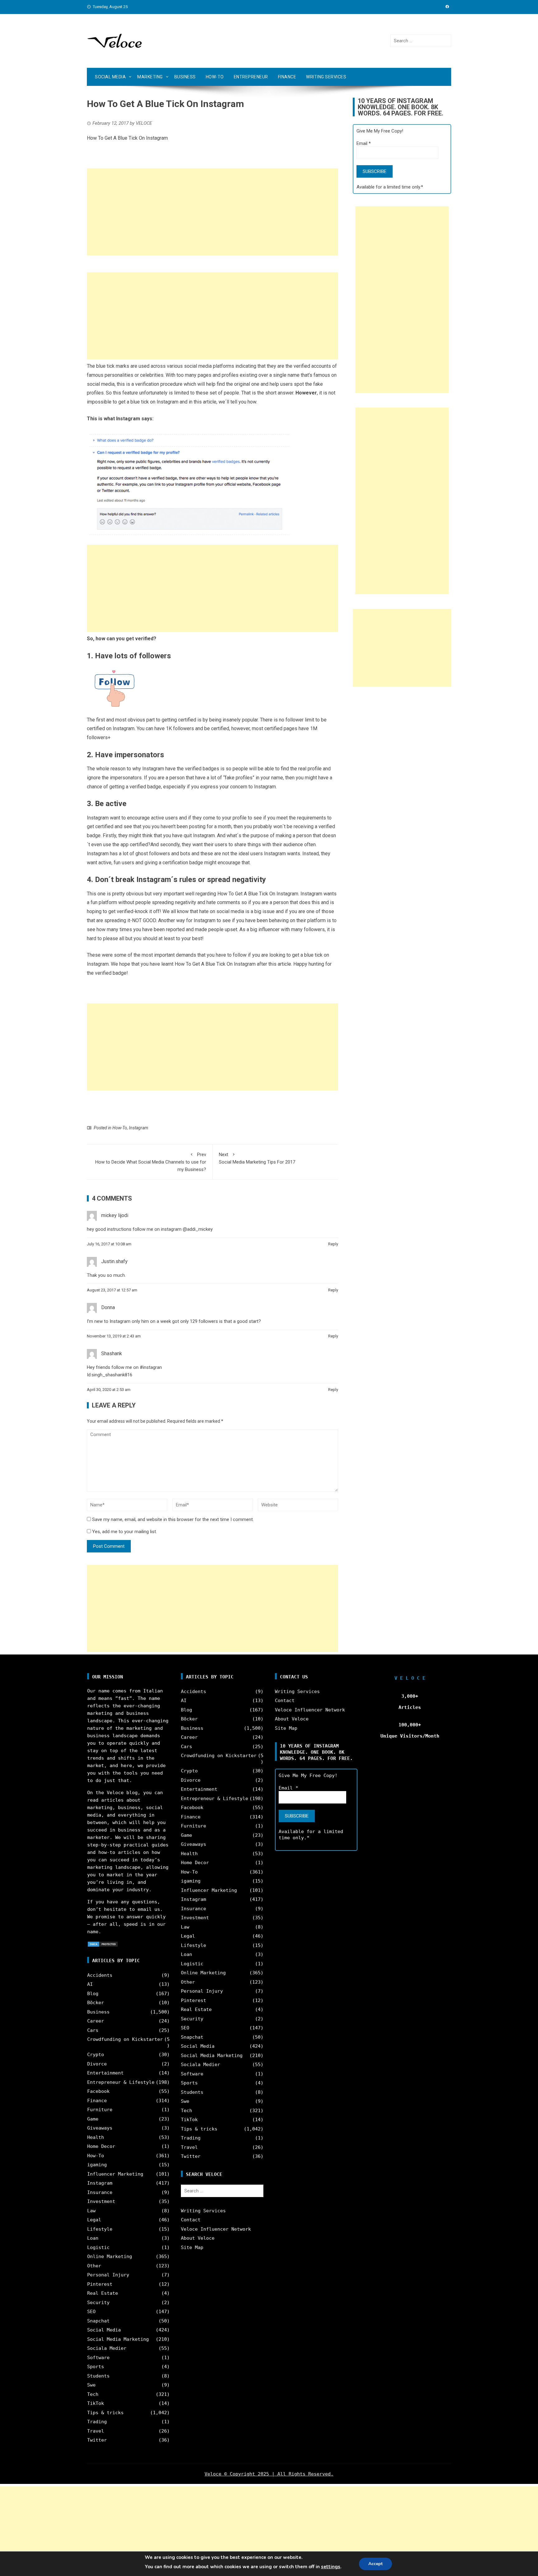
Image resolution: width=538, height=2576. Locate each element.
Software (98, 2358)
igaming (97, 2165)
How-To (215, 77)
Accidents (100, 1975)
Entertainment (105, 2073)
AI (90, 1984)
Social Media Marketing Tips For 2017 (257, 1158)
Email (364, 143)
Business (185, 77)
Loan (93, 2238)
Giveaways (100, 2128)
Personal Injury (108, 2275)
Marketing (150, 77)
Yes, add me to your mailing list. (124, 1532)
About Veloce (198, 2238)
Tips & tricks (105, 2413)
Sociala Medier (107, 2348)
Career (96, 2021)
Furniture (100, 2110)
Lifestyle (100, 2229)
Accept (375, 2564)
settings (331, 2567)
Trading (97, 2422)
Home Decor (101, 2146)
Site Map (192, 2247)
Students (98, 2376)
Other (94, 2266)
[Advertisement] (212, 212)
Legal (94, 2220)
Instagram (139, 1128)
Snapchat (98, 2321)
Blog (93, 1994)
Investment (101, 2201)
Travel (96, 2431)
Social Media (110, 77)
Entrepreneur (251, 77)
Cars (93, 2030)
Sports (96, 2367)
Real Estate (103, 2293)
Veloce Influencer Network (216, 2229)
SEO (91, 2312)
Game (93, 2119)
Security (98, 2303)
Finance (287, 77)
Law (91, 2211)
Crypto (96, 2055)
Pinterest (100, 2284)
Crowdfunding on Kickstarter (125, 2039)
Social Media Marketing (118, 2339)
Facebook (98, 2091)
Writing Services (326, 77)
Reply (333, 1244)
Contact (191, 2220)
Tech (93, 2394)
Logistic (98, 2247)
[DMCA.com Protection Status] (103, 1944)
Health (96, 2137)
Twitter (97, 2440)
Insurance (100, 2192)
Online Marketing (110, 2256)
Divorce (97, 2064)
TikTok (96, 2403)
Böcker (96, 2003)
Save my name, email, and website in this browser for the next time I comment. (173, 1519)
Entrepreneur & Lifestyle (121, 2082)
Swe (91, 2385)
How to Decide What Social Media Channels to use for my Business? (151, 1162)
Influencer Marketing (115, 2174)
